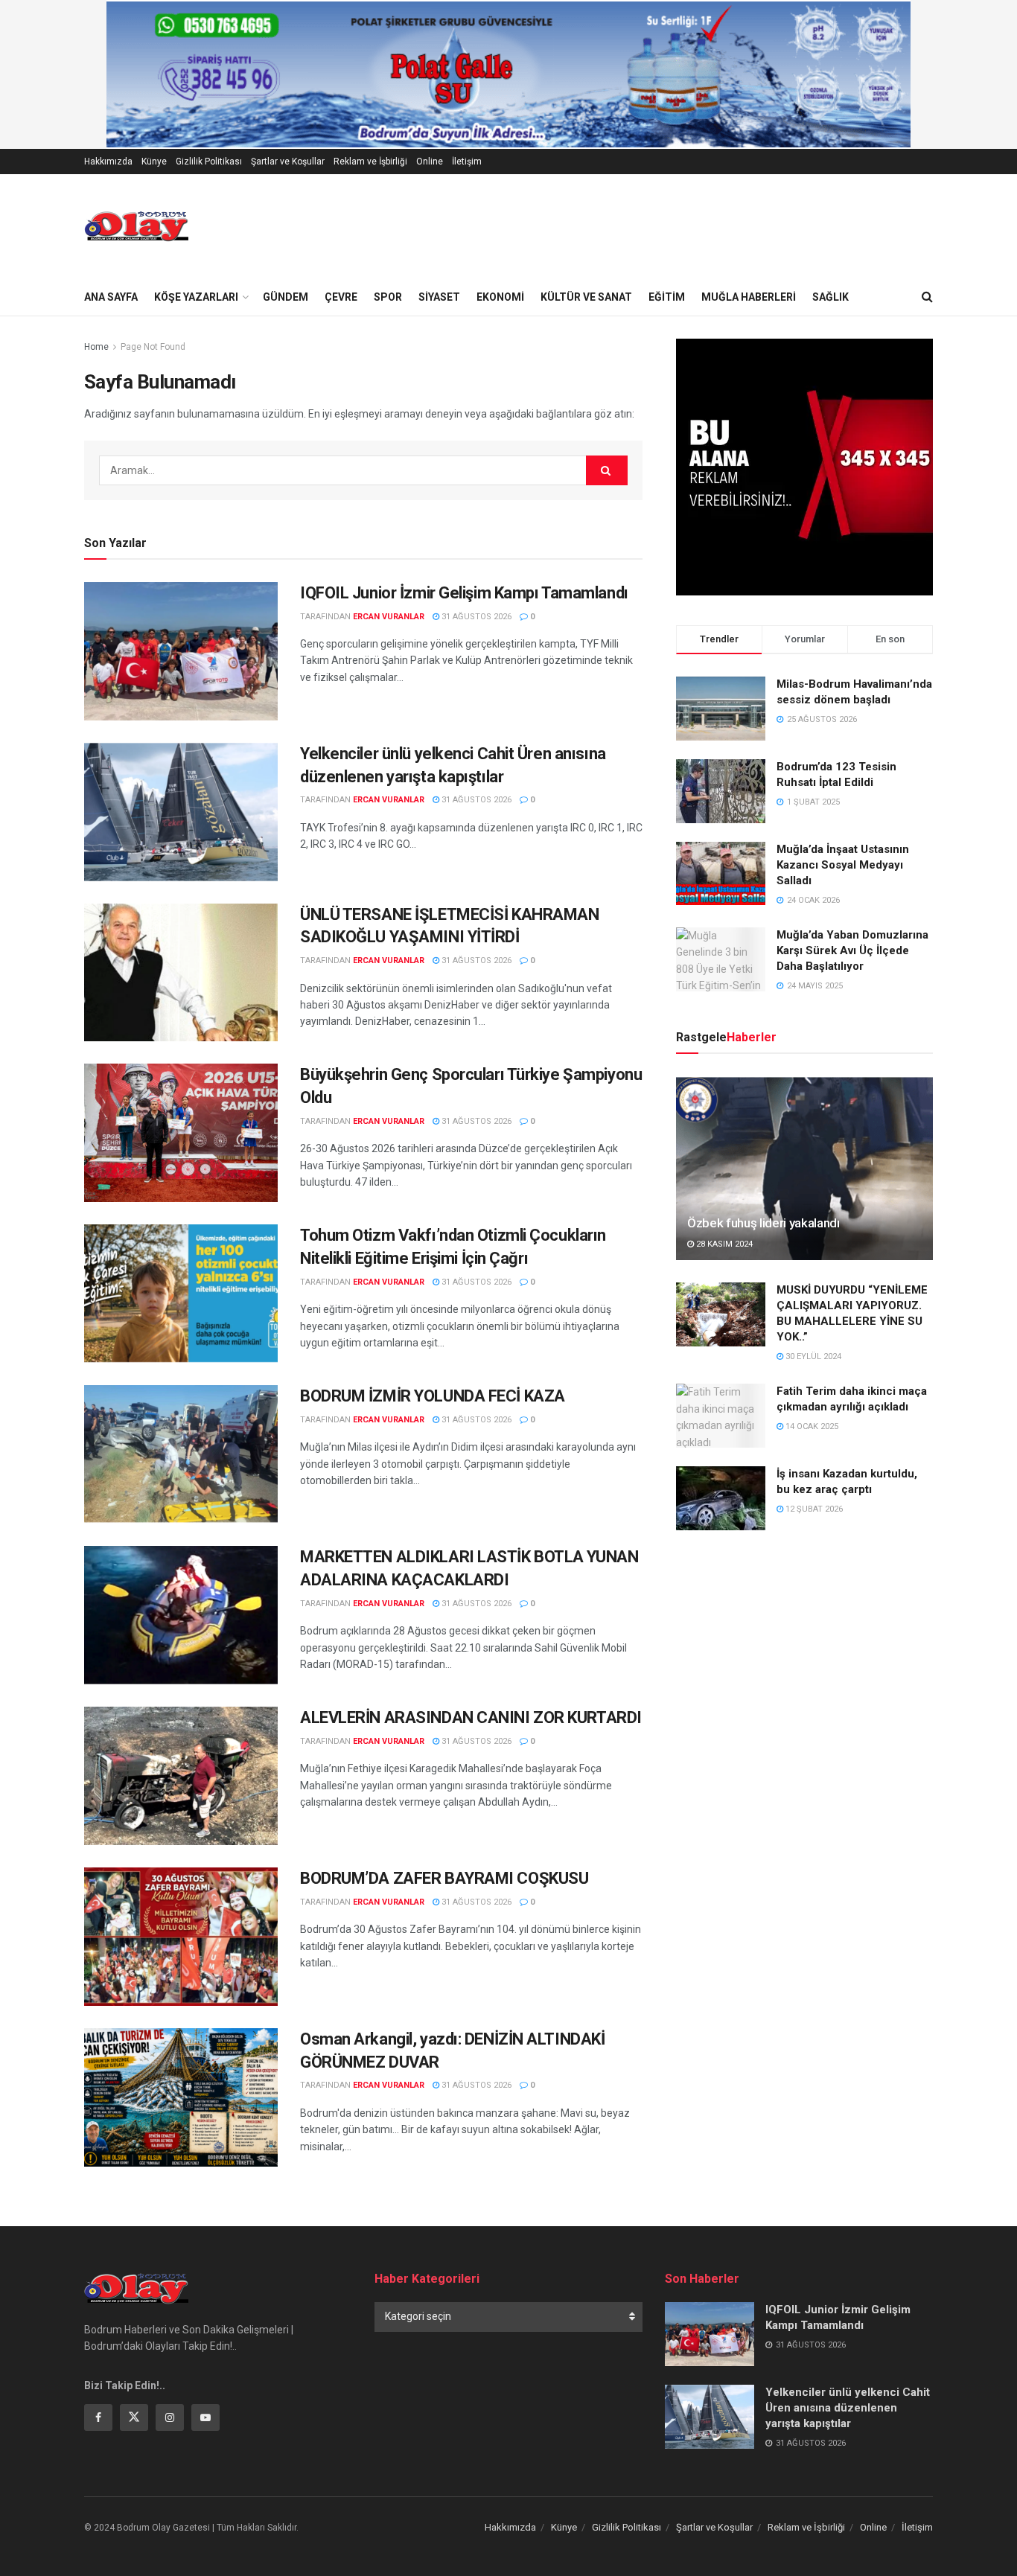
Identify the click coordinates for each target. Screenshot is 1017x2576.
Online (430, 162)
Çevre (341, 297)
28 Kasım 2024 (723, 1244)
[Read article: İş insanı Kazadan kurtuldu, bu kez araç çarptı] (721, 1498)
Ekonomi (500, 297)
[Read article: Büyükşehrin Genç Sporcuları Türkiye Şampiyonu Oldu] (181, 1133)
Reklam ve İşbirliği (370, 162)
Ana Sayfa (111, 297)
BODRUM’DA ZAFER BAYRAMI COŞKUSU (444, 1878)
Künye (154, 162)
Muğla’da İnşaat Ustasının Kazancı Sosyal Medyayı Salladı (843, 865)
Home (96, 347)
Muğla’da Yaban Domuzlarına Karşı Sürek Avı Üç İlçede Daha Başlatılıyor (852, 950)
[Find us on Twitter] (134, 2417)
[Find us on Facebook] (98, 2417)
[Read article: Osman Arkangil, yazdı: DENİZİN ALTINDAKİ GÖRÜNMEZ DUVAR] (181, 2097)
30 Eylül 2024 (812, 1356)
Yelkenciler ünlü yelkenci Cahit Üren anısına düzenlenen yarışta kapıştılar (848, 2408)
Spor (388, 297)
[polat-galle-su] (508, 74)
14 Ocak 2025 (811, 1426)
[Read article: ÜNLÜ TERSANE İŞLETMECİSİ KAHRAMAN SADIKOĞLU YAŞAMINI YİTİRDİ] (181, 973)
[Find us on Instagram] (170, 2417)
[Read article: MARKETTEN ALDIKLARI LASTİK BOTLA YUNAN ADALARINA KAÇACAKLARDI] (181, 1615)
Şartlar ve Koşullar (288, 162)
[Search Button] (927, 297)
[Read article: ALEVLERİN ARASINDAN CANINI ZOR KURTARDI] (181, 1776)
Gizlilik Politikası (209, 162)
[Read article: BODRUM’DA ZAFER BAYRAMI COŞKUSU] (181, 1937)
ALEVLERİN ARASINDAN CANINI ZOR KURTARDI (471, 1717)
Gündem (286, 297)
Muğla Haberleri (749, 297)
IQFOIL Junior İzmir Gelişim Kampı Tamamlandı (464, 593)
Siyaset (439, 297)
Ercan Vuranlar (389, 617)
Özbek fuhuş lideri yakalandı (763, 1223)
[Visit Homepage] (136, 226)
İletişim (467, 162)
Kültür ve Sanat (586, 297)
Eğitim (667, 297)
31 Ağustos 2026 (475, 617)
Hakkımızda (108, 162)
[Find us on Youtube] (205, 2417)
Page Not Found (153, 347)
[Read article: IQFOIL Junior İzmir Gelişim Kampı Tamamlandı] (181, 651)
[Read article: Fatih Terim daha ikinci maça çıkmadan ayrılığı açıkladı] (721, 1416)
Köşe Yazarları (196, 297)
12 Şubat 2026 (813, 1509)
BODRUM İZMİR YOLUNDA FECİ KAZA (433, 1396)
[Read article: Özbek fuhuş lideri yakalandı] (804, 1168)
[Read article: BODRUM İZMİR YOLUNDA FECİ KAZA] (181, 1454)
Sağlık (831, 297)
